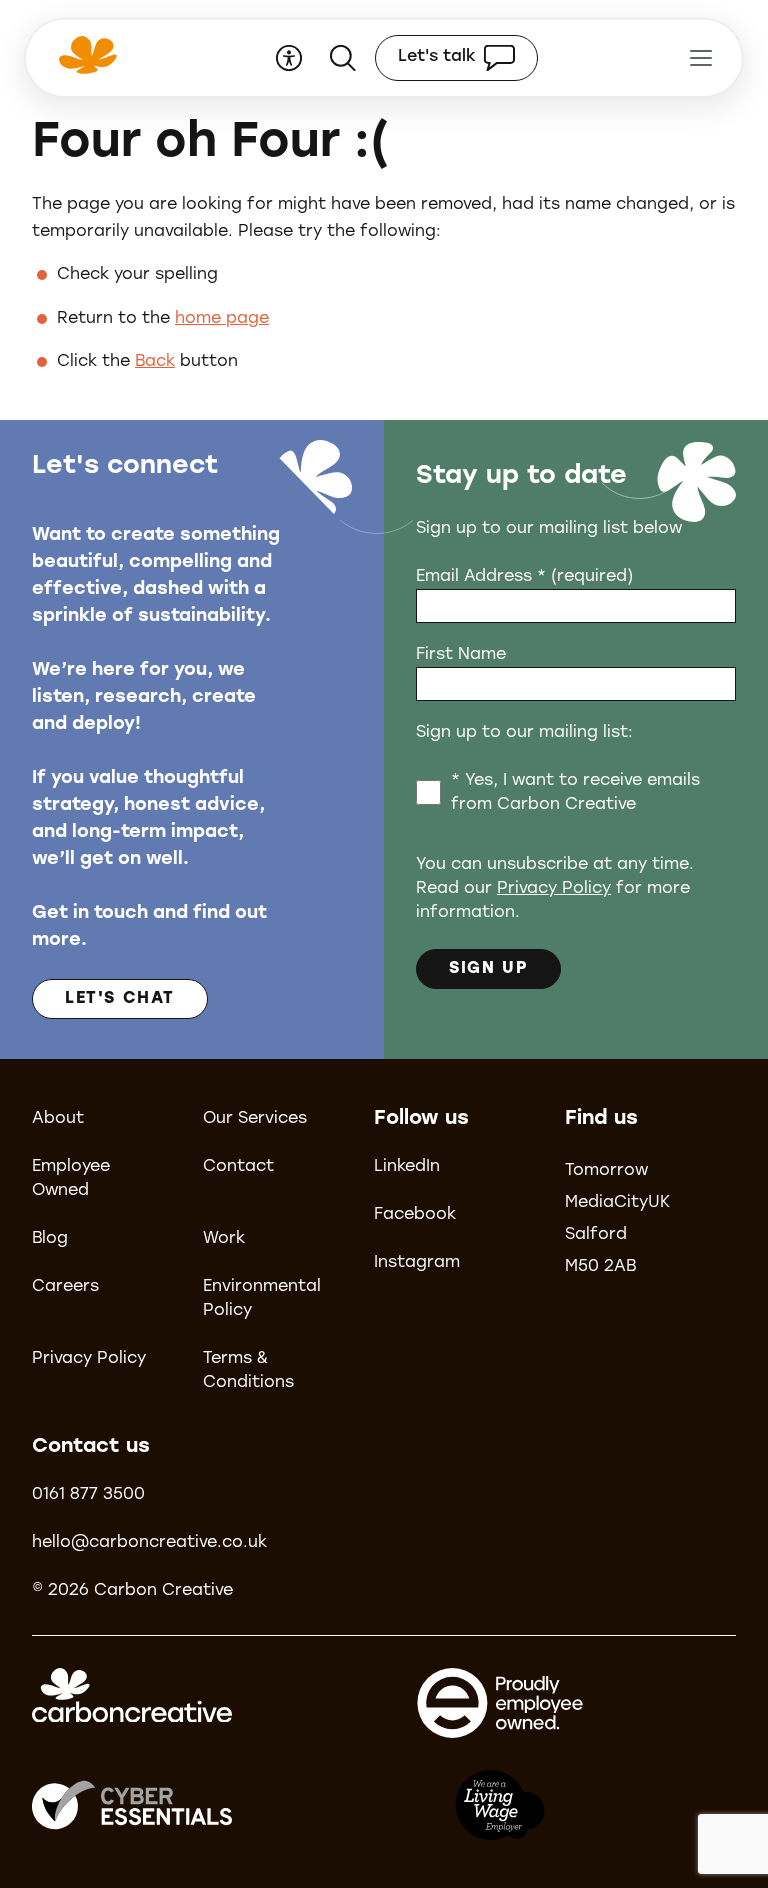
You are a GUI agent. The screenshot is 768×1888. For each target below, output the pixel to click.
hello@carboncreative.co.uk (149, 1543)
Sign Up (488, 969)
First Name (461, 655)
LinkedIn (407, 1167)
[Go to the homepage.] (85, 68)
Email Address (524, 577)
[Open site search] (343, 58)
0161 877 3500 (88, 1495)
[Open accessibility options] (289, 58)
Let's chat (120, 999)
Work (224, 1239)
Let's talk (437, 57)
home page (222, 319)
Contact (238, 1167)
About (58, 1119)
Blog (50, 1239)
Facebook (415, 1215)
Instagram (417, 1263)
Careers (65, 1287)
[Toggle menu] (701, 58)
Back (155, 362)
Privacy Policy (554, 889)
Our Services (255, 1119)
